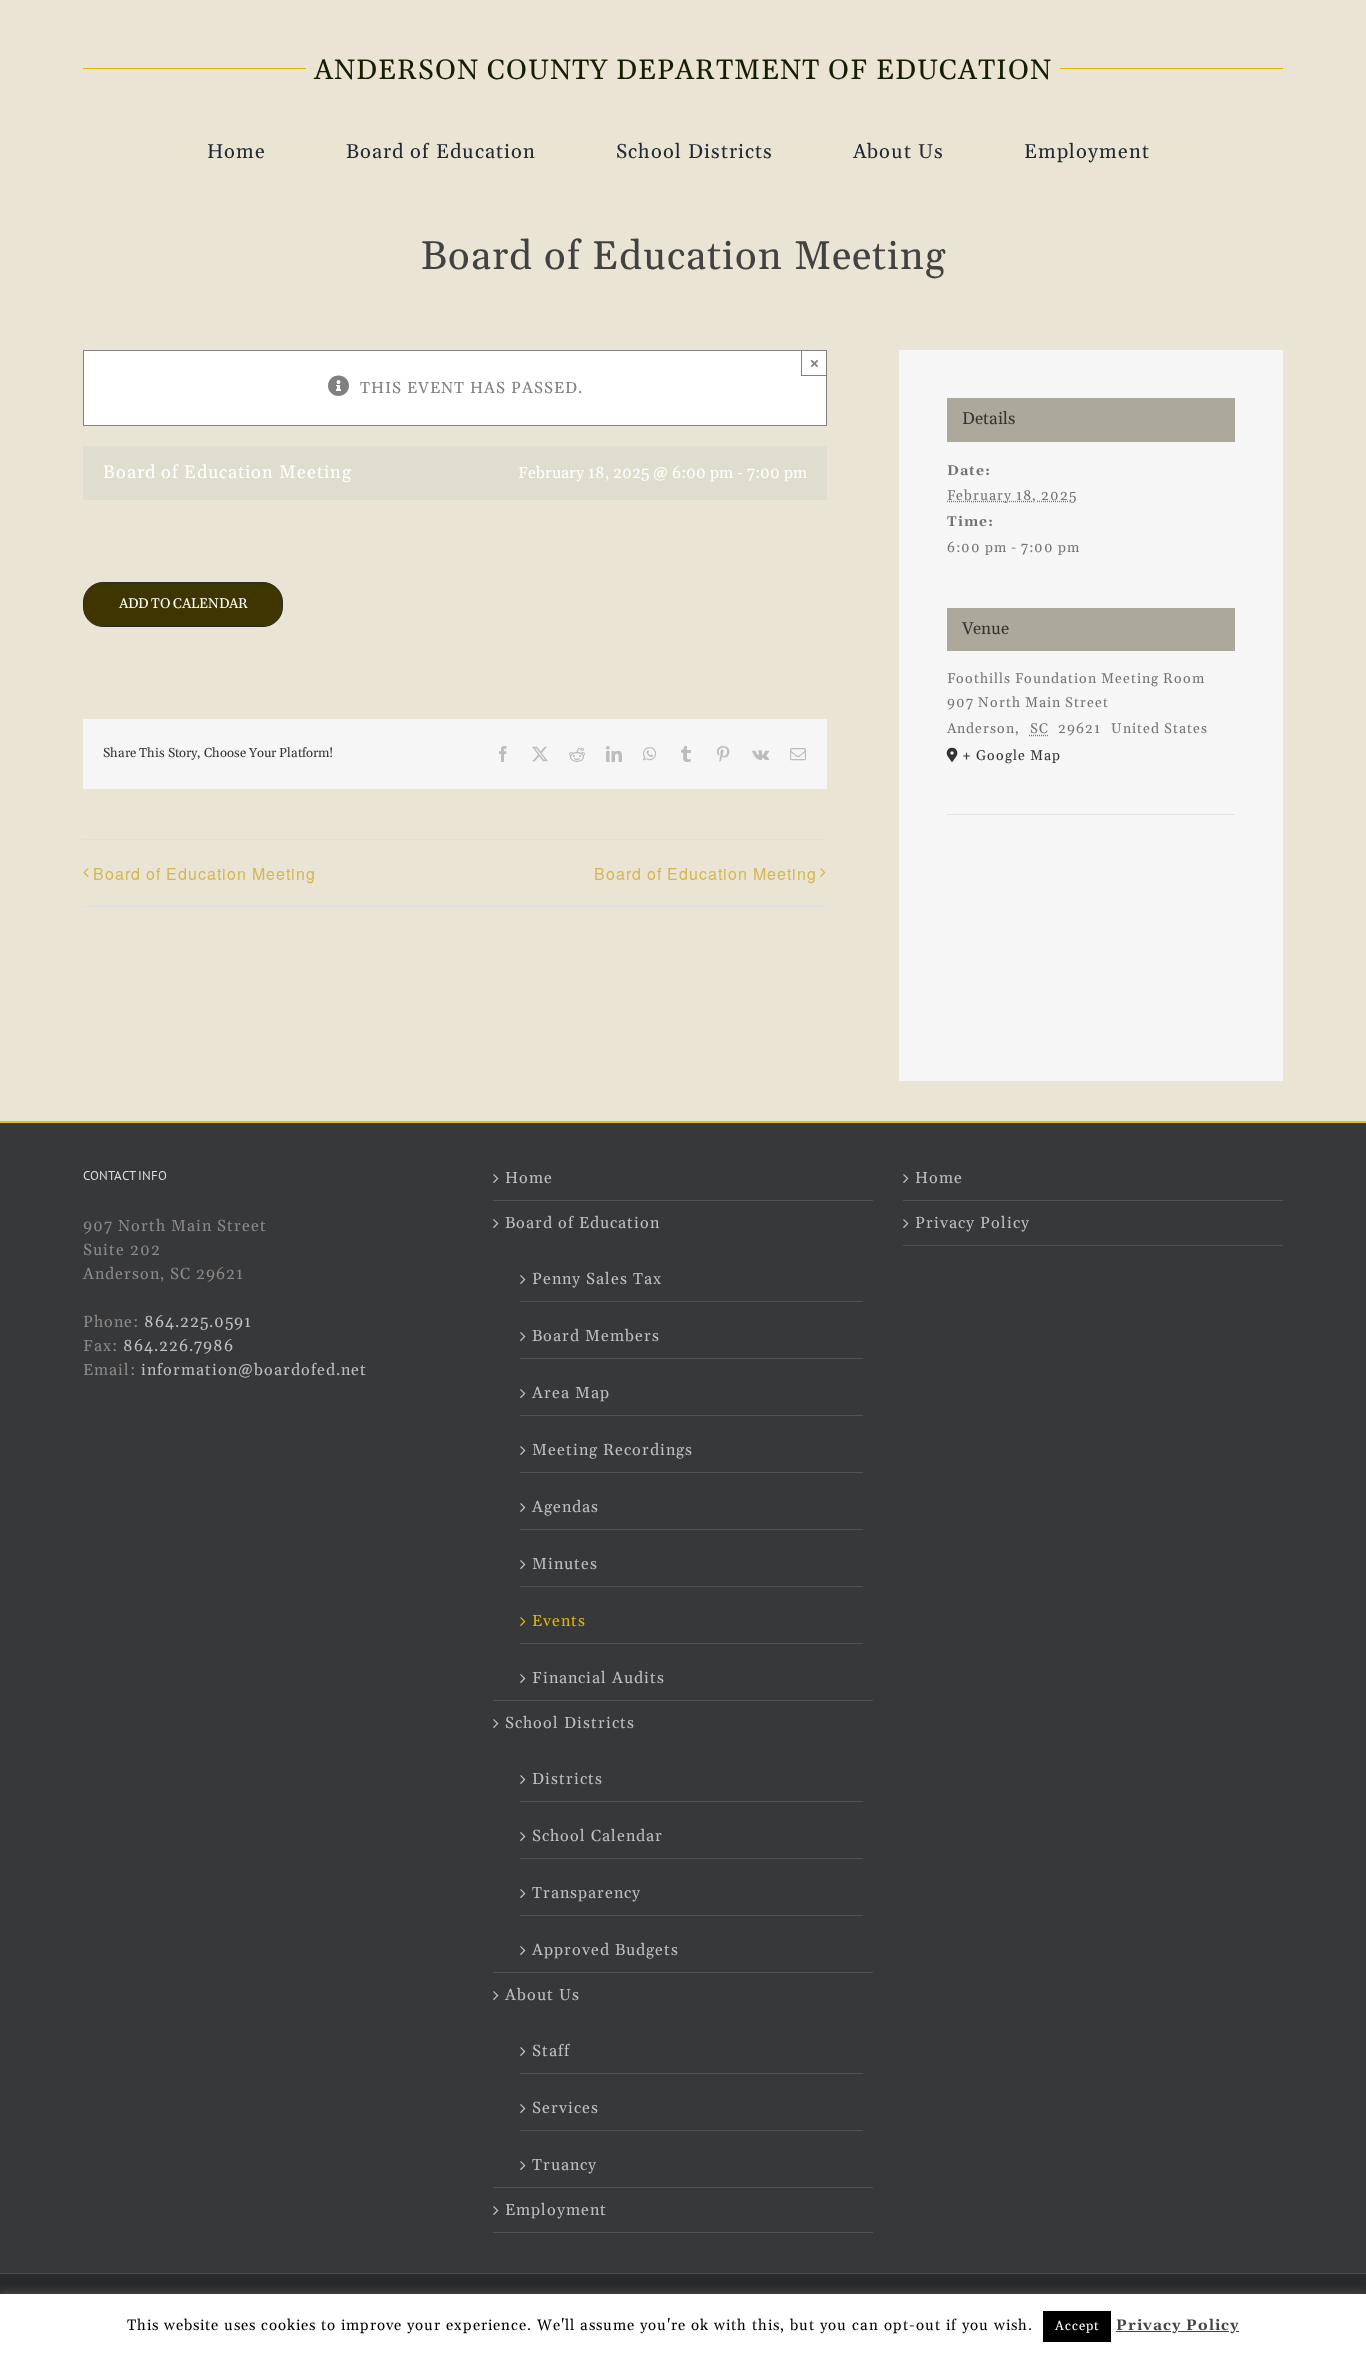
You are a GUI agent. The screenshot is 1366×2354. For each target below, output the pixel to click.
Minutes (565, 1564)
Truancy (564, 2165)
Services (565, 2108)
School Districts (570, 1723)
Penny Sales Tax (597, 1279)
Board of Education (582, 1223)
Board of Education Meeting (204, 873)
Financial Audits (598, 1678)
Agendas (565, 1507)
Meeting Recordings (612, 1450)
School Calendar (597, 1836)
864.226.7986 (178, 1346)
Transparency (586, 1893)
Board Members (596, 1336)
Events (559, 1621)
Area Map (571, 1393)
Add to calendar (183, 604)
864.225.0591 (198, 1322)
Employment (556, 2210)
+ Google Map (1011, 756)
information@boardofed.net (254, 1370)
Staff (551, 2051)
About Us (542, 1995)
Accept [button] (1077, 2326)
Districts (567, 1779)
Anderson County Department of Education (683, 71)
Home (529, 1178)
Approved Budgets (605, 1950)
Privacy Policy (972, 1223)
